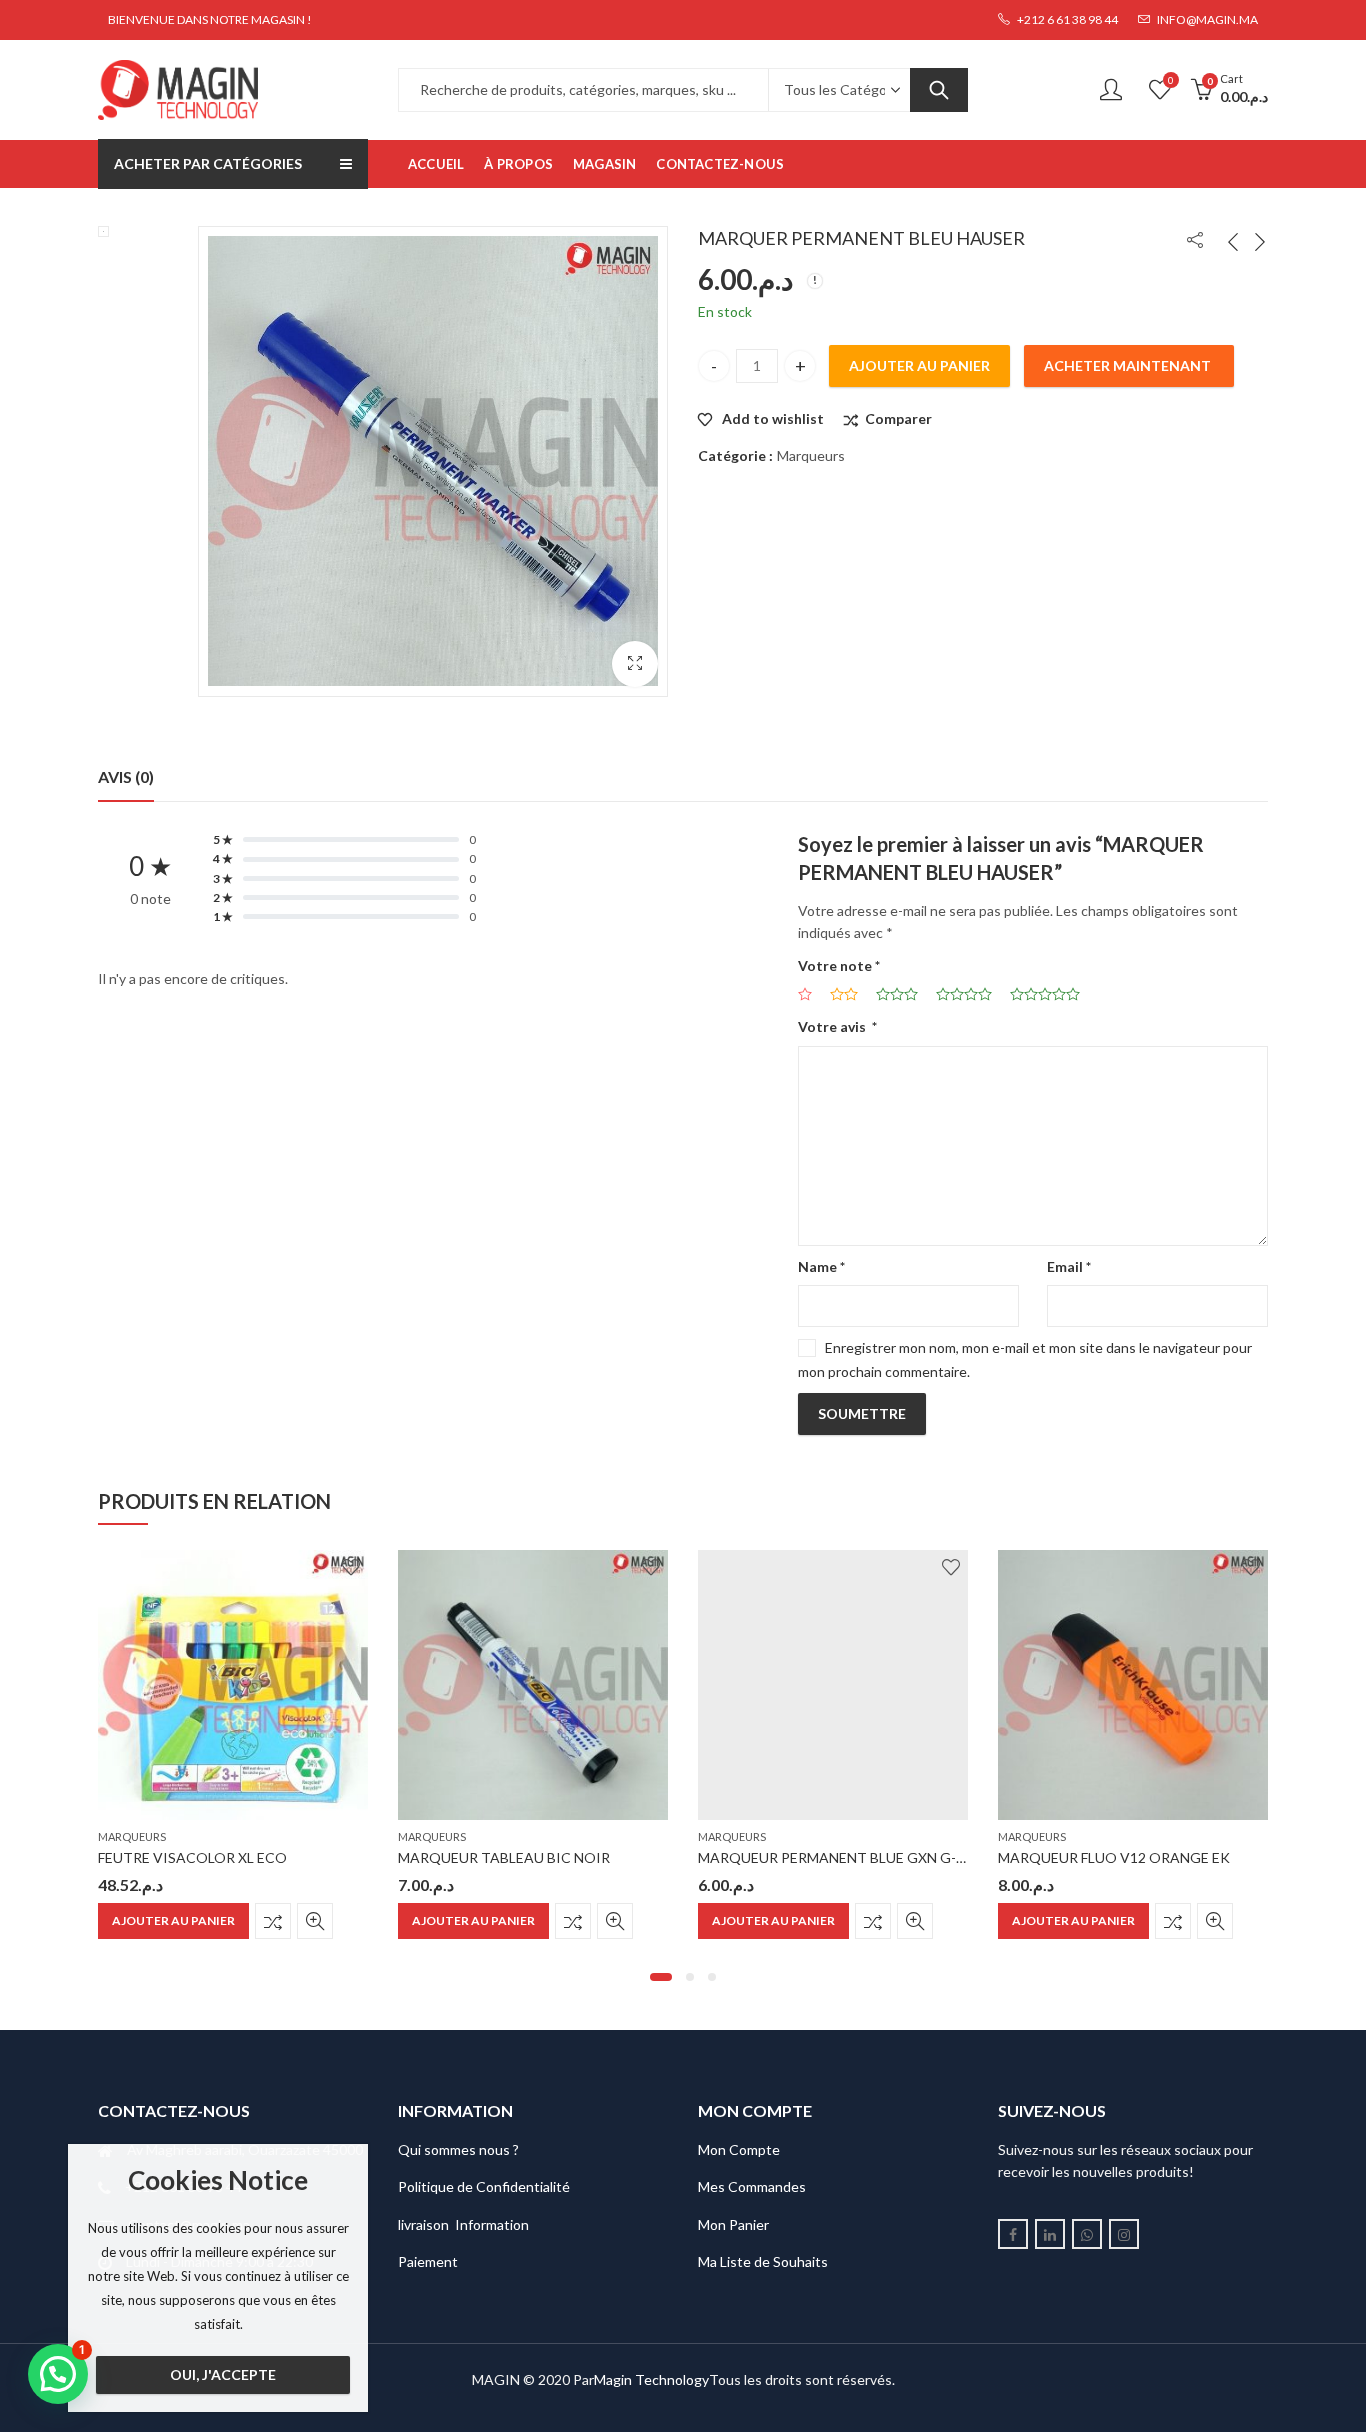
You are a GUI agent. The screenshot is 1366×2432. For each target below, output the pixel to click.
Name (821, 1266)
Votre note (839, 965)
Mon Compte (739, 2149)
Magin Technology (651, 2379)
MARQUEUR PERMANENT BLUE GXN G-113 (839, 1857)
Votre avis (837, 1026)
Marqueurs (811, 455)
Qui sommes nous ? (458, 2149)
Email (1069, 1266)
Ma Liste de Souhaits (763, 2261)
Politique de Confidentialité (484, 2186)
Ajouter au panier (919, 365)
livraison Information (463, 2224)
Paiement (428, 2261)
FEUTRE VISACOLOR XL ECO (192, 1857)
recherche (939, 90)
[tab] (126, 777)
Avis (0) (126, 776)
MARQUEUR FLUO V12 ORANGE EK (1114, 1857)
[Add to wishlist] (351, 1567)
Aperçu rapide (315, 1921)
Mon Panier (733, 2224)
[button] (661, 1977)
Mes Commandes (752, 2186)
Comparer (898, 418)
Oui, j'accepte (223, 2374)
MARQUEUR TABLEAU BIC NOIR (504, 1857)
